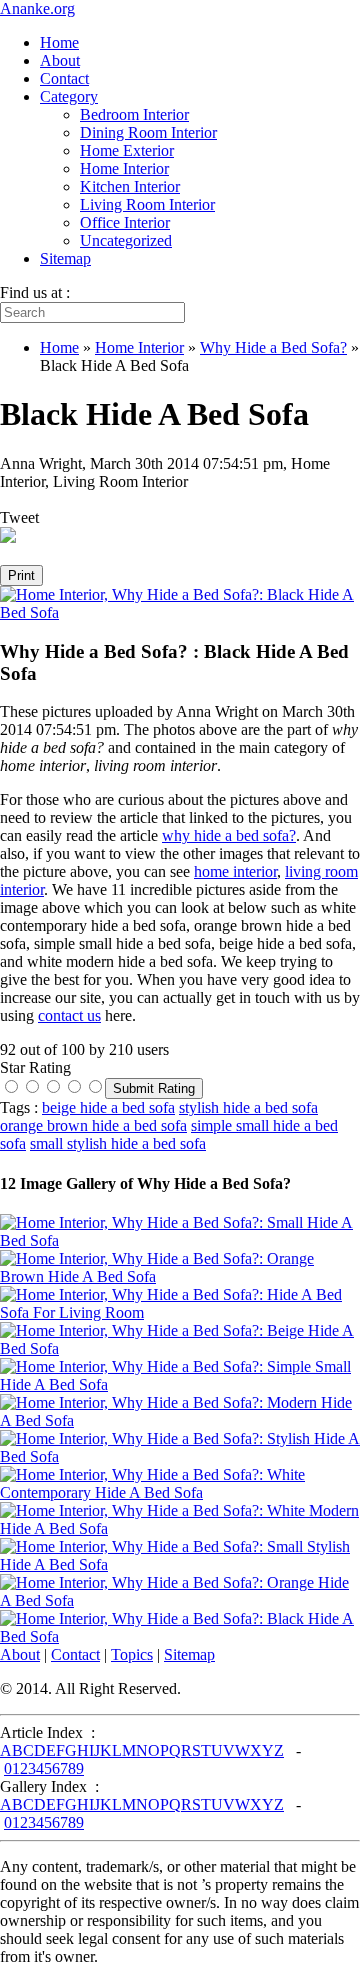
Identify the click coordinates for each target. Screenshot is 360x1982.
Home (59, 42)
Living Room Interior (147, 204)
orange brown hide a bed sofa (93, 1125)
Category (69, 96)
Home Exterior (127, 150)
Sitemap (65, 258)
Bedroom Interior (134, 114)
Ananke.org (37, 8)
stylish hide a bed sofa (248, 1107)
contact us (69, 1015)
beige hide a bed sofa (108, 1107)
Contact (64, 78)
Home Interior (124, 168)
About (60, 60)
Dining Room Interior (148, 132)
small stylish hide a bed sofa (118, 1143)
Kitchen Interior (130, 186)
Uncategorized (126, 240)
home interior (235, 871)
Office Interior (125, 222)
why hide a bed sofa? (229, 835)
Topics (132, 1654)
